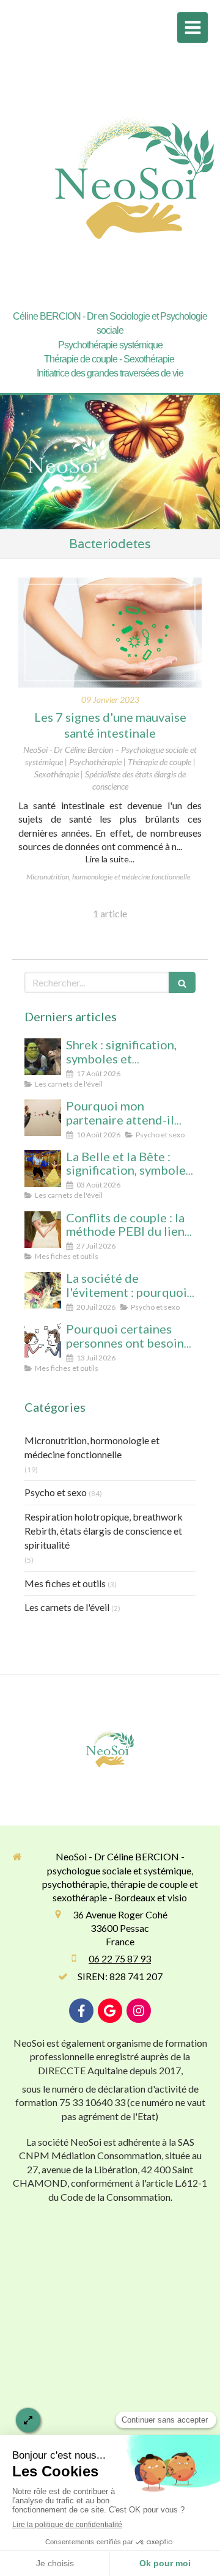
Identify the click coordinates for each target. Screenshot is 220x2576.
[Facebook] (81, 2011)
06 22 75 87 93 (120, 1958)
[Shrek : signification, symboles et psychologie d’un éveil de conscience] (43, 1057)
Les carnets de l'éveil (67, 1607)
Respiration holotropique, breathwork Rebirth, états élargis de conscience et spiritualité (104, 1531)
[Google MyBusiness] (110, 2011)
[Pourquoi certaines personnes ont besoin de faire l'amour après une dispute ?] (43, 1341)
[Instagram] (139, 2011)
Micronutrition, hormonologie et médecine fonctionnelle (92, 1447)
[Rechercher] (182, 982)
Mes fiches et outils (65, 1583)
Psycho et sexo (56, 1492)
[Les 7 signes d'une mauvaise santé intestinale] (110, 633)
